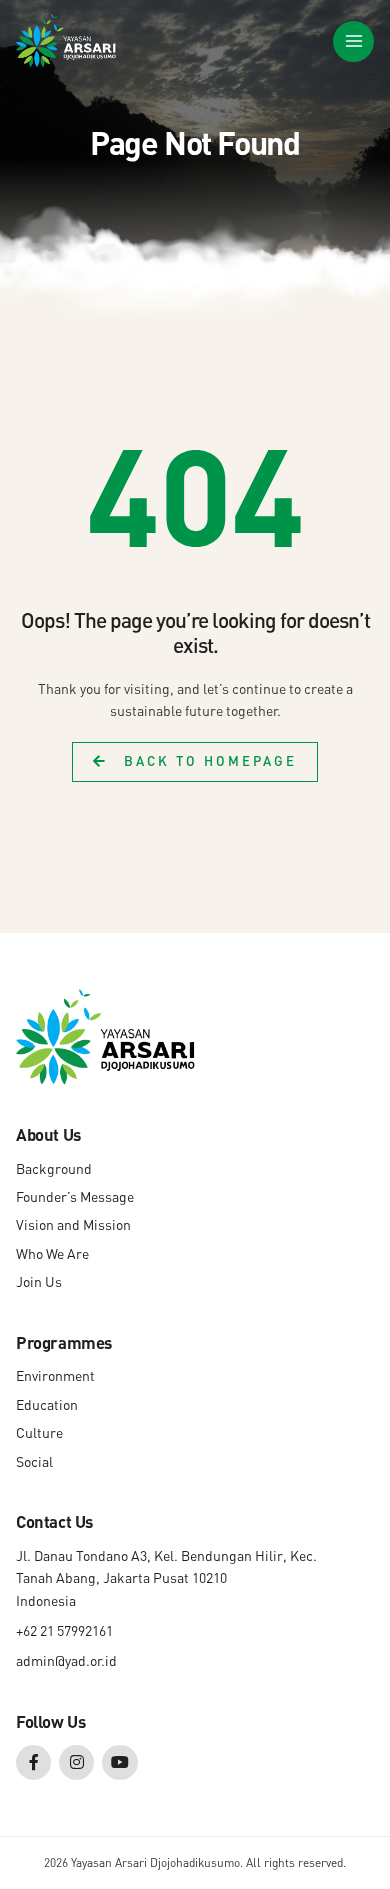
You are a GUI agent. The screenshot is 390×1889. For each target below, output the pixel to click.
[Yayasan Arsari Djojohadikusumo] (66, 41)
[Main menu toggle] (353, 41)
